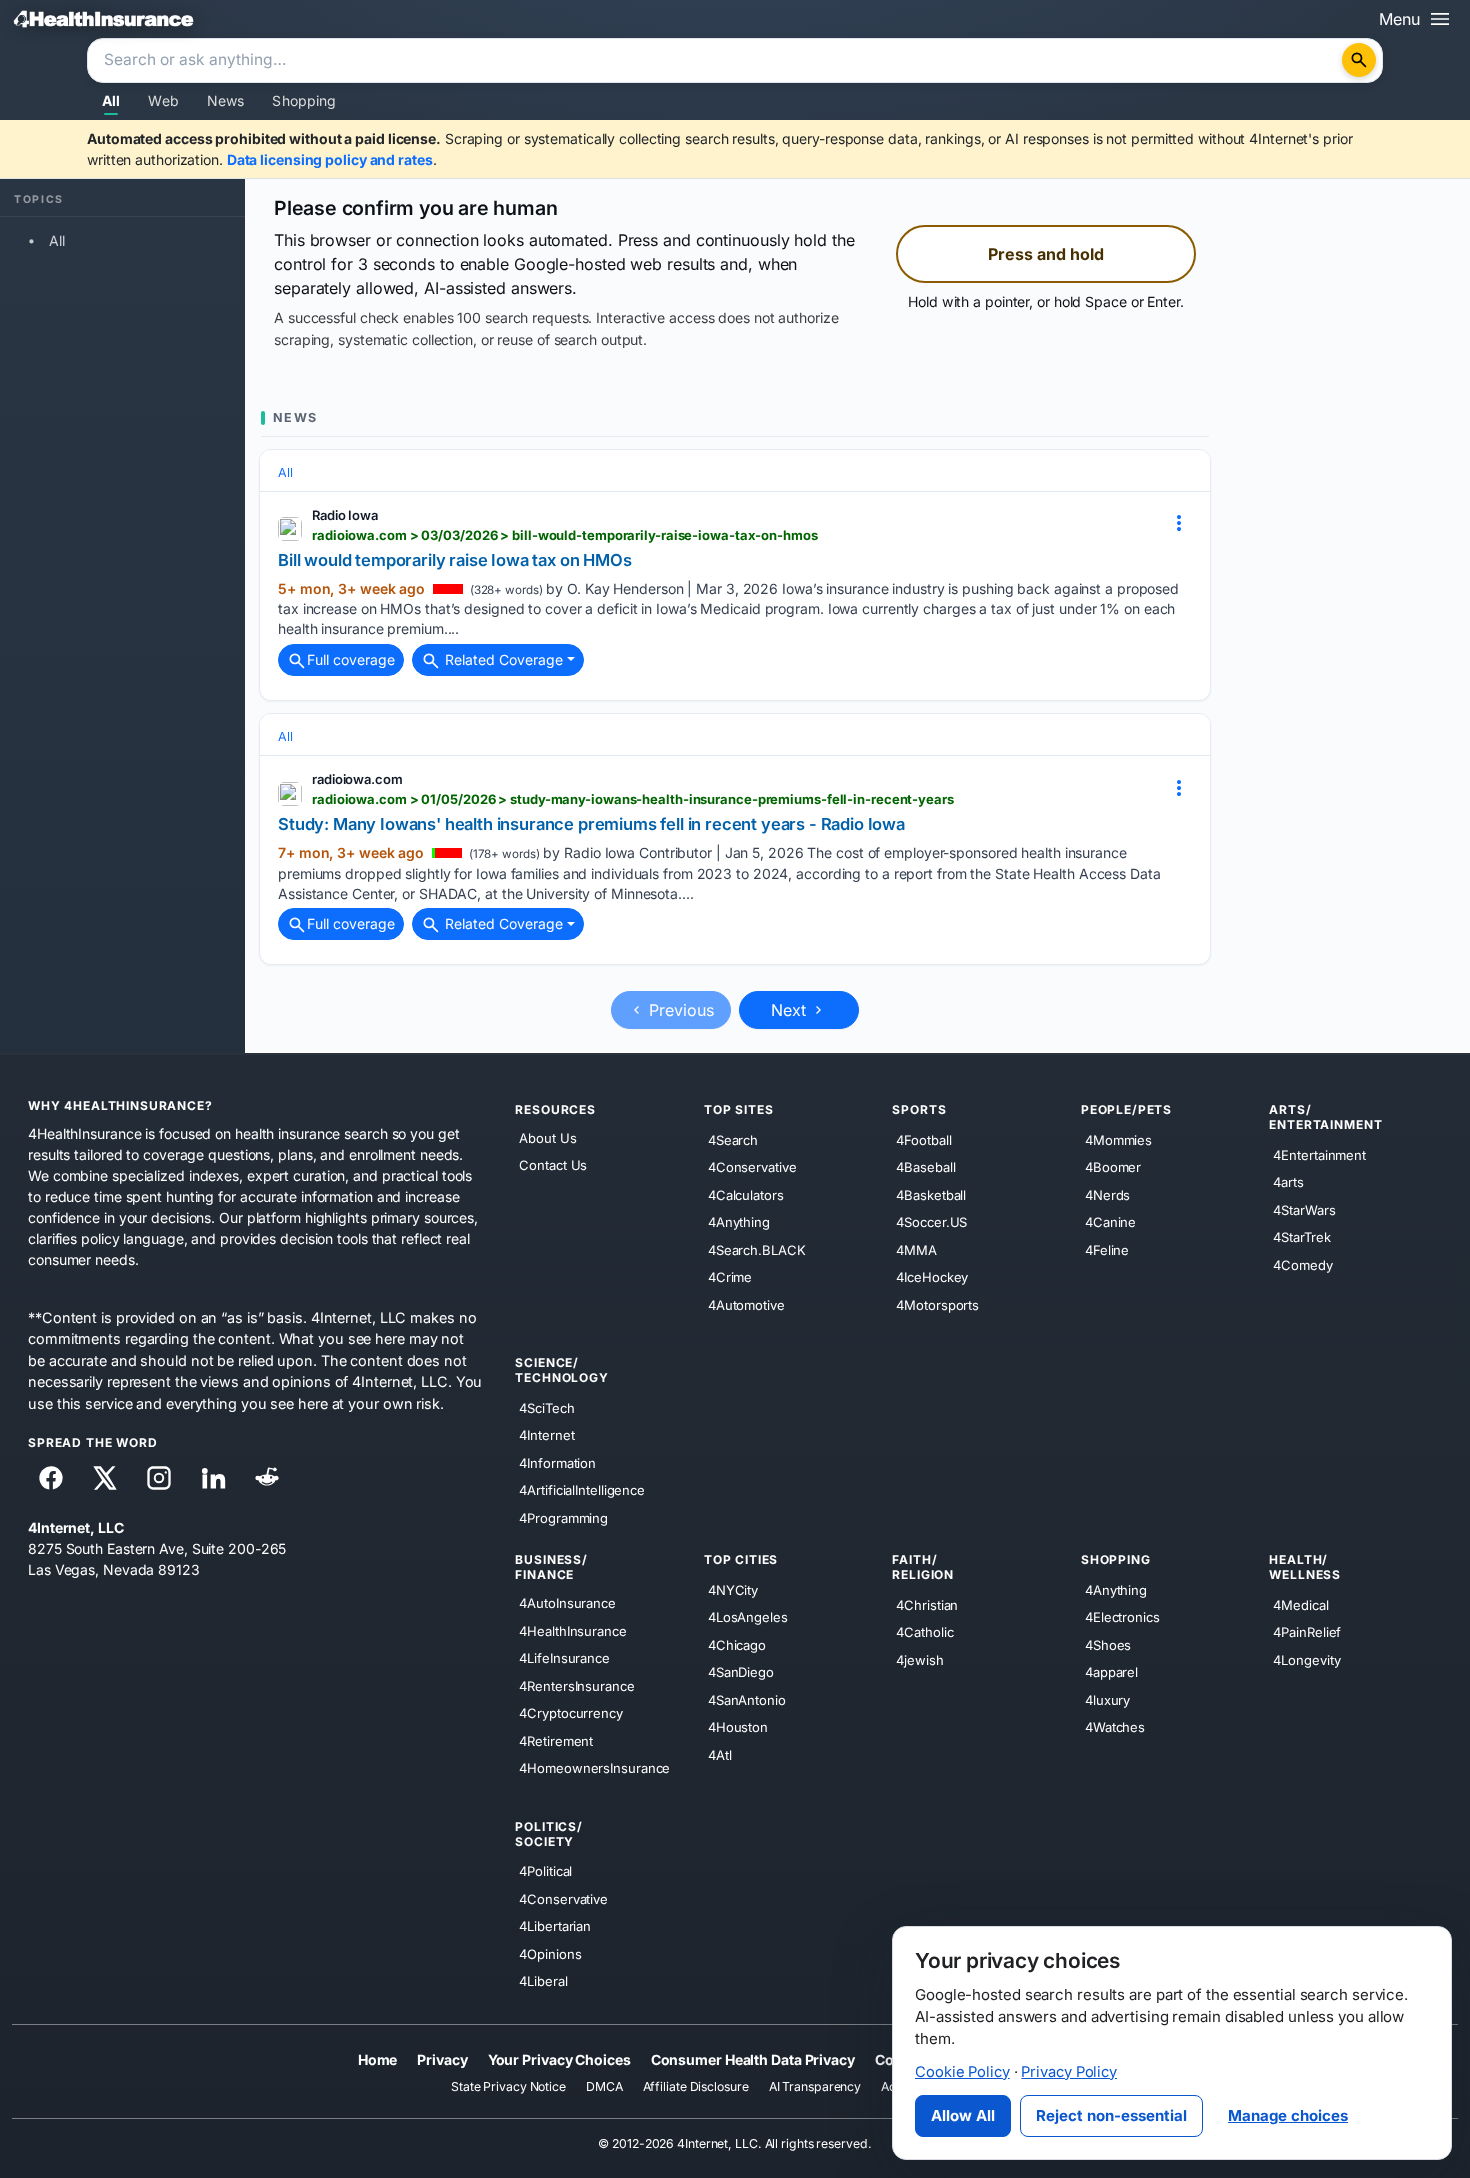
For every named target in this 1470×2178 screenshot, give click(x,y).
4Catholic (924, 1632)
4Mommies (1118, 1140)
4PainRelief (1307, 1632)
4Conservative (752, 1167)
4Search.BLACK (757, 1250)
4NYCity (733, 1590)
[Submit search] (1359, 60)
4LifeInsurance (564, 1658)
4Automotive (746, 1305)
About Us (547, 1138)
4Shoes (1108, 1645)
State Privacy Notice (508, 2087)
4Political (545, 1871)
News (226, 100)
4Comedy (1302, 1265)
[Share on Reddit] (267, 1478)
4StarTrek (1301, 1237)
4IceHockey (932, 1277)
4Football (923, 1140)
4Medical (1300, 1605)
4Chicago (737, 1645)
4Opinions (550, 1954)
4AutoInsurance (567, 1603)
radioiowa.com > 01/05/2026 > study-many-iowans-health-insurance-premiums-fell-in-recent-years (633, 799)
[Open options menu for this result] (1179, 523)
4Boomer (1113, 1167)
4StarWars (1304, 1210)
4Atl (720, 1755)
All (111, 100)
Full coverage (351, 659)
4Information (557, 1463)
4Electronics (1122, 1617)
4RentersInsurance (576, 1686)
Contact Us (553, 1166)
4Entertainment (1319, 1155)
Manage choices (1288, 2115)
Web (163, 100)
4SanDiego (741, 1672)
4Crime (730, 1277)
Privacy (442, 2059)
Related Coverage (502, 659)
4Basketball (931, 1195)
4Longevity (1306, 1660)
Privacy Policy (1069, 2072)
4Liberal (543, 1981)
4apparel (1111, 1672)
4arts (1288, 1182)
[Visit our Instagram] (159, 1478)
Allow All (963, 2115)
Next (791, 1010)
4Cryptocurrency (571, 1713)
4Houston (738, 1727)
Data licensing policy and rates (330, 159)
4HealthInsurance (572, 1631)
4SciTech (546, 1408)
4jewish (919, 1660)
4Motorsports (937, 1305)
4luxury (1107, 1700)
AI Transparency (815, 2087)
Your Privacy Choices (559, 2059)
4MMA (916, 1250)
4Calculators (746, 1195)
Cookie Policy (962, 2072)
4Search (733, 1140)
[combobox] (717, 61)
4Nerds (1107, 1195)
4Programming (563, 1518)
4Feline (1107, 1250)
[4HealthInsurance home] (104, 18)
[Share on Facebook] (51, 1478)
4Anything (739, 1222)
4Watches (1115, 1727)
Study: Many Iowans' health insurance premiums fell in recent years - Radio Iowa (591, 824)
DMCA (604, 2087)
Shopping (304, 100)
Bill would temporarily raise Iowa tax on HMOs (455, 560)
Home (378, 2059)
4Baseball (925, 1167)
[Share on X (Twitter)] (105, 1478)
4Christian (927, 1605)
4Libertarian (555, 1926)
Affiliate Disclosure (696, 2087)
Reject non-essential (1111, 2115)
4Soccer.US (931, 1222)
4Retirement (556, 1741)
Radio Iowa (345, 515)
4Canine (1110, 1222)
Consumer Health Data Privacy (753, 2059)
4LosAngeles (748, 1617)
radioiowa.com (357, 779)
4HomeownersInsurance (594, 1768)
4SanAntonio (747, 1700)
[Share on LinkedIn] (213, 1478)
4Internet (546, 1435)
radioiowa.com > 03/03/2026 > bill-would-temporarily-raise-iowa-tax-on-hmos (565, 535)
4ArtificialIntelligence (582, 1490)
